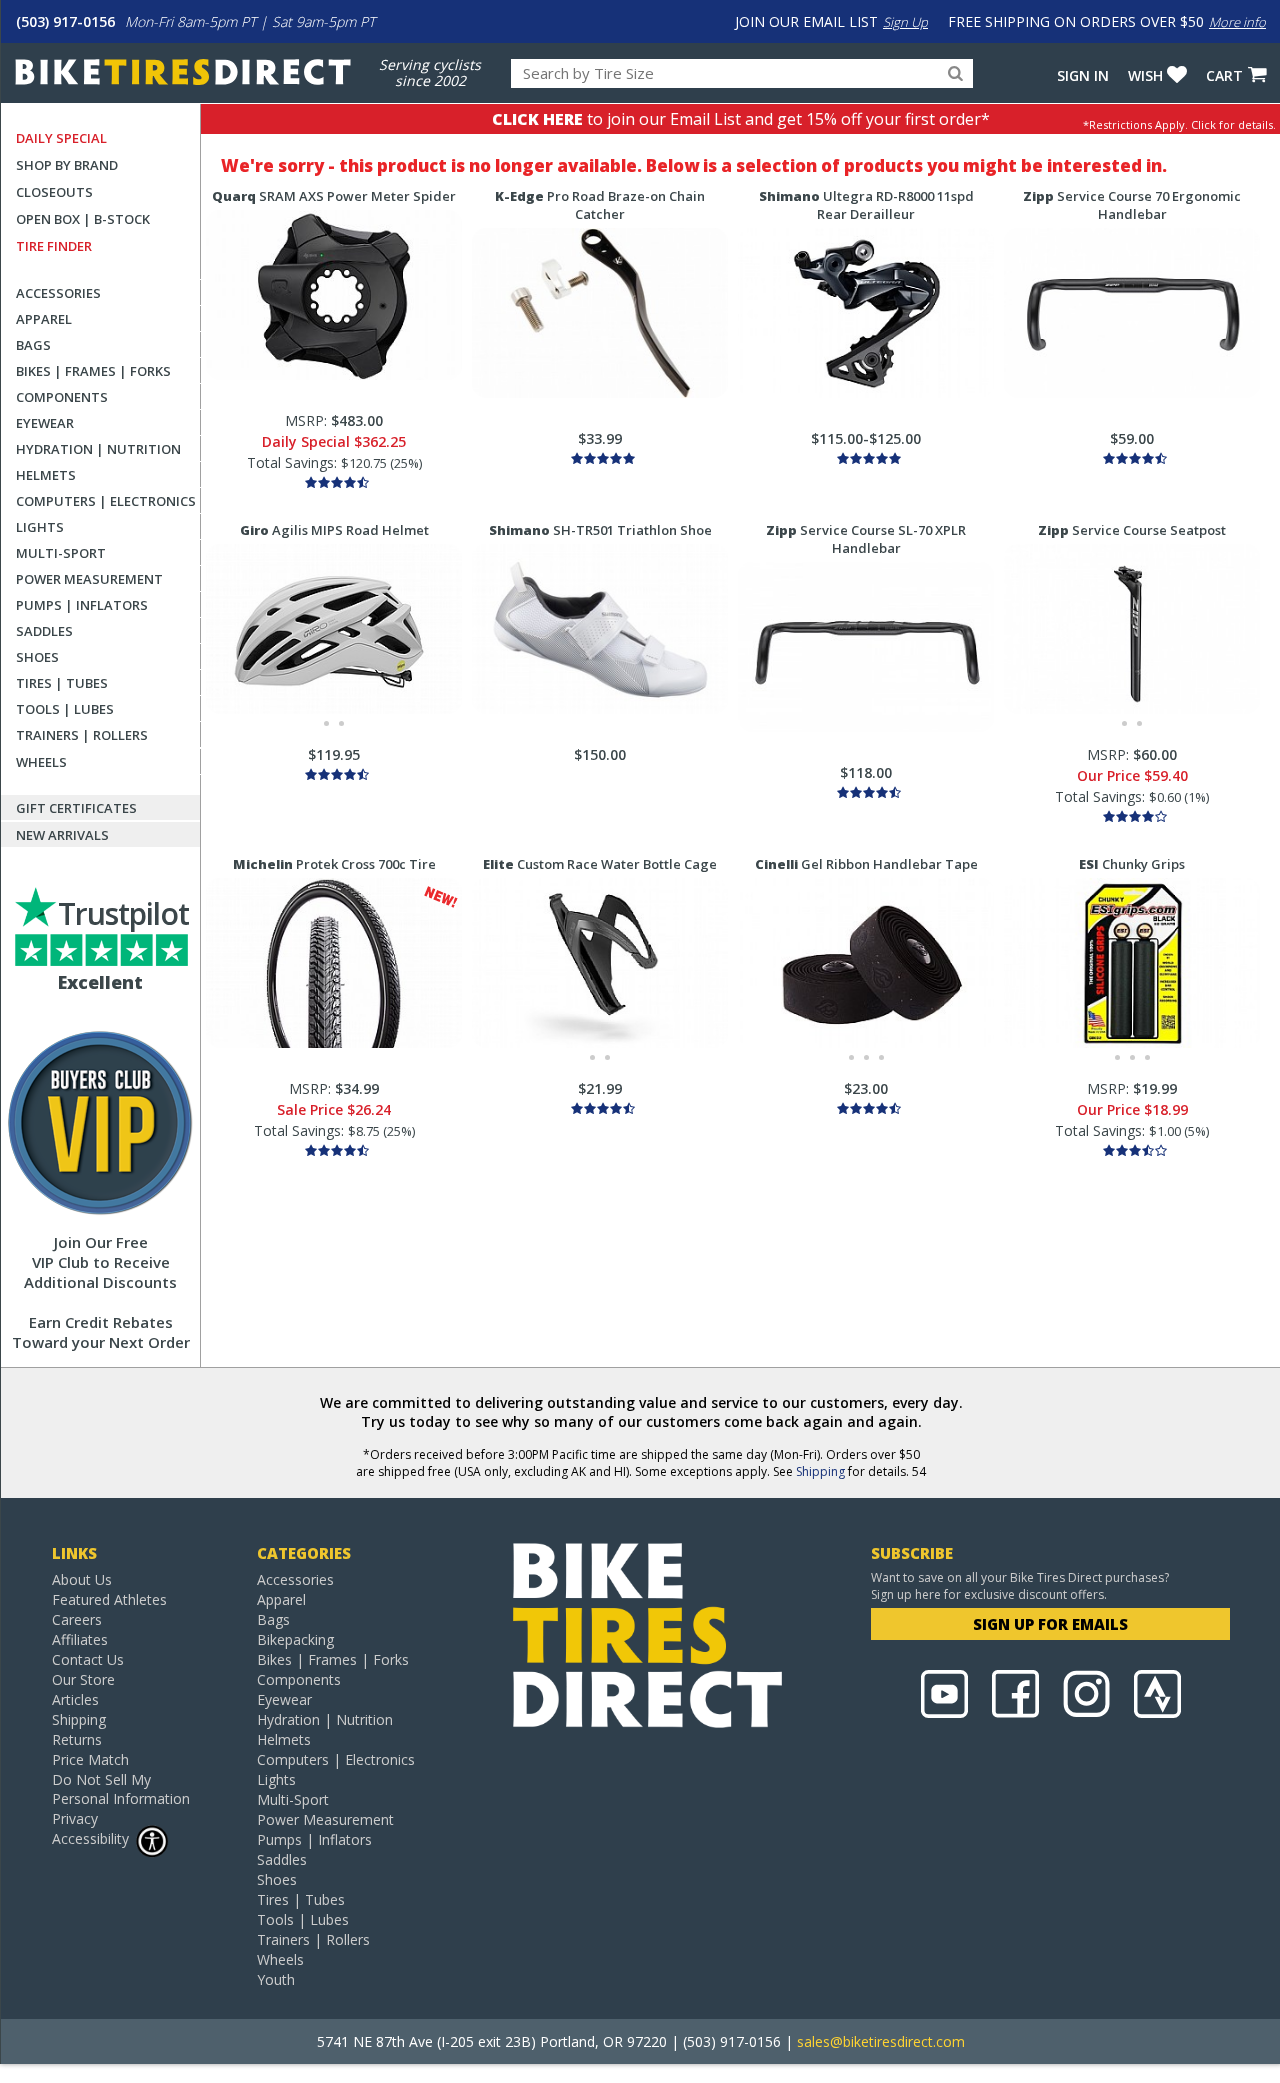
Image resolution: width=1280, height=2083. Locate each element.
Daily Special (61, 138)
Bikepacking (295, 1639)
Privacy (75, 1818)
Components (62, 397)
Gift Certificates (76, 808)
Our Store (83, 1679)
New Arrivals (62, 835)
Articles (75, 1699)
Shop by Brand (67, 165)
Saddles (44, 631)
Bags (33, 345)
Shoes (37, 657)
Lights (40, 527)
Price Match (90, 1759)
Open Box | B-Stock (83, 219)
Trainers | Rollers (82, 735)
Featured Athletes (109, 1599)
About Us (82, 1579)
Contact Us (88, 1659)
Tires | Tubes (62, 683)
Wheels (41, 762)
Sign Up (905, 22)
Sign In (1083, 75)
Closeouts (54, 192)
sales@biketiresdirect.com (881, 2041)
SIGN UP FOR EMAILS (1050, 1624)
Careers (77, 1619)
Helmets (46, 475)
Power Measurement (89, 579)
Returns (77, 1739)
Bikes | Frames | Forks (93, 371)
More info (1237, 22)
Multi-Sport (61, 553)
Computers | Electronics (106, 501)
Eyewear (45, 423)
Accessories (58, 293)
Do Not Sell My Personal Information (121, 1789)
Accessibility (90, 1838)
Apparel (44, 319)
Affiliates (80, 1639)
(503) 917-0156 (65, 21)
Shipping (820, 1471)
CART (1224, 75)
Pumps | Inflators (82, 605)
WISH (1145, 75)
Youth (276, 1979)
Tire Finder (54, 246)
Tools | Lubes (65, 709)
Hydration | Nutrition (98, 449)
